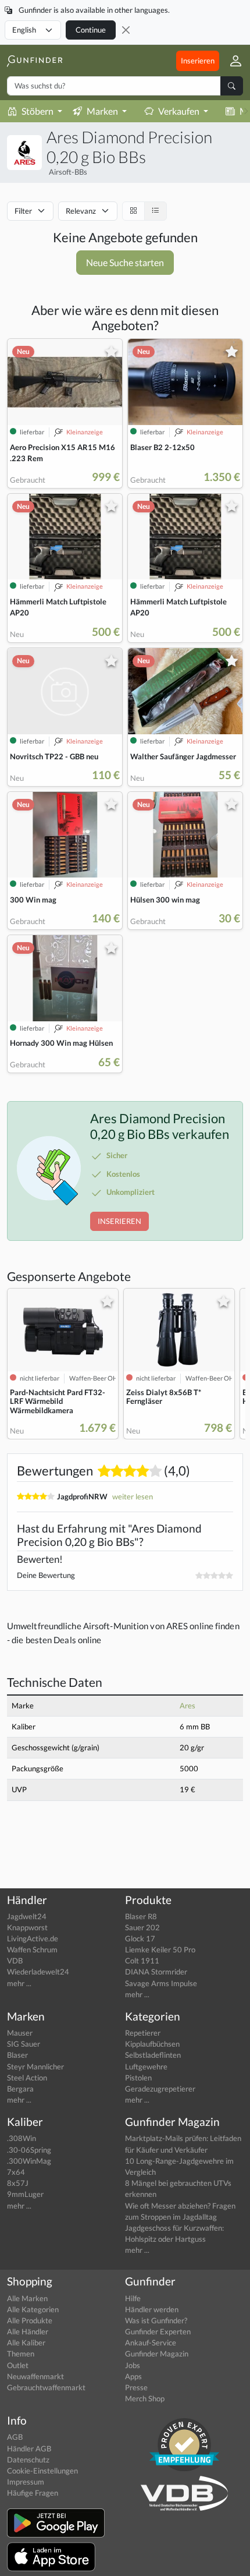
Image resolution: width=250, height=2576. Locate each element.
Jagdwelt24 (27, 1916)
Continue (91, 30)
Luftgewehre (146, 2067)
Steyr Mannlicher (35, 2067)
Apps (133, 2376)
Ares (187, 1705)
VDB (15, 1961)
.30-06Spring (29, 2150)
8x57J (18, 2183)
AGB (15, 2437)
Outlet (18, 2365)
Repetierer (143, 2033)
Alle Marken (27, 2298)
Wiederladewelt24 (38, 1972)
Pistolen (138, 2078)
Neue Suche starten (125, 262)
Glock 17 (140, 1938)
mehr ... (19, 1983)
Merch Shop (145, 2398)
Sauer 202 (142, 1927)
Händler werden (152, 2309)
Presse (136, 2387)
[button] (231, 61)
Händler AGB (29, 2448)
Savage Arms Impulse (161, 1983)
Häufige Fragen (33, 2493)
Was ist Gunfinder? (156, 2320)
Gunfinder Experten (158, 2331)
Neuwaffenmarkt (35, 2376)
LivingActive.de (33, 1938)
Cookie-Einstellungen (42, 2471)
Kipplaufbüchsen (152, 2044)
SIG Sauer (24, 2044)
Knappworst (27, 1927)
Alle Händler (28, 2331)
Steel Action (27, 2078)
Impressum (26, 2482)
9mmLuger (25, 2194)
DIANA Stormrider (156, 1972)
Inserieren (198, 61)
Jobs (133, 2365)
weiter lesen (133, 1496)
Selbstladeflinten (153, 2055)
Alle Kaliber (26, 2343)
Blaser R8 (141, 1916)
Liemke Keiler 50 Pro (160, 1949)
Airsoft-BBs (68, 172)
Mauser (20, 2033)
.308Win (22, 2138)
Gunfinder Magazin (157, 2354)
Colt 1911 (142, 1961)
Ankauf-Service (151, 2343)
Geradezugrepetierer (160, 2089)
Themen (21, 2354)
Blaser (17, 2055)
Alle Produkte (30, 2320)
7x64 (16, 2172)
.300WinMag (29, 2161)
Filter (23, 211)
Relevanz (81, 211)
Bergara (20, 2089)
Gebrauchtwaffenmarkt (46, 2387)
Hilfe (133, 2298)
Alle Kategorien (33, 2309)
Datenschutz (28, 2460)
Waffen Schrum (32, 1949)
